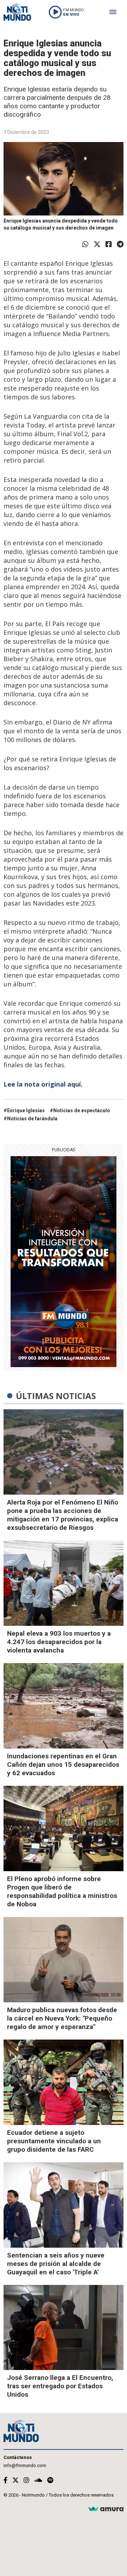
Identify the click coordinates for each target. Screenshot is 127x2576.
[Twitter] (97, 244)
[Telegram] (120, 244)
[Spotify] (50, 2480)
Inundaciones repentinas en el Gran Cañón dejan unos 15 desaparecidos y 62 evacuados (63, 1764)
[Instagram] (26, 2480)
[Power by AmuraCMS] (106, 2509)
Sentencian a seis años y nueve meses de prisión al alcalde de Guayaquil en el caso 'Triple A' (56, 2264)
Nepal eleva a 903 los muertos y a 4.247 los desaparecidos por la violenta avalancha (59, 1642)
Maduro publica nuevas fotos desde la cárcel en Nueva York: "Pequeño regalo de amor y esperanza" (62, 2018)
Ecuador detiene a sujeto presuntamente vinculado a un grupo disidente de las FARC (54, 2141)
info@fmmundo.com (25, 2465)
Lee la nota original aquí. (43, 1084)
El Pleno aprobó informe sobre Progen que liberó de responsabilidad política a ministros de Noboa (62, 1891)
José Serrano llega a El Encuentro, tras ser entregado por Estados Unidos (60, 2386)
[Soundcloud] (38, 2480)
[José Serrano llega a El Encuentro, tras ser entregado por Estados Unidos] (64, 2328)
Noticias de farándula (32, 1119)
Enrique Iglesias (26, 1110)
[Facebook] (109, 244)
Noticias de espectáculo (82, 1110)
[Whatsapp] (85, 244)
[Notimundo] (17, 12)
